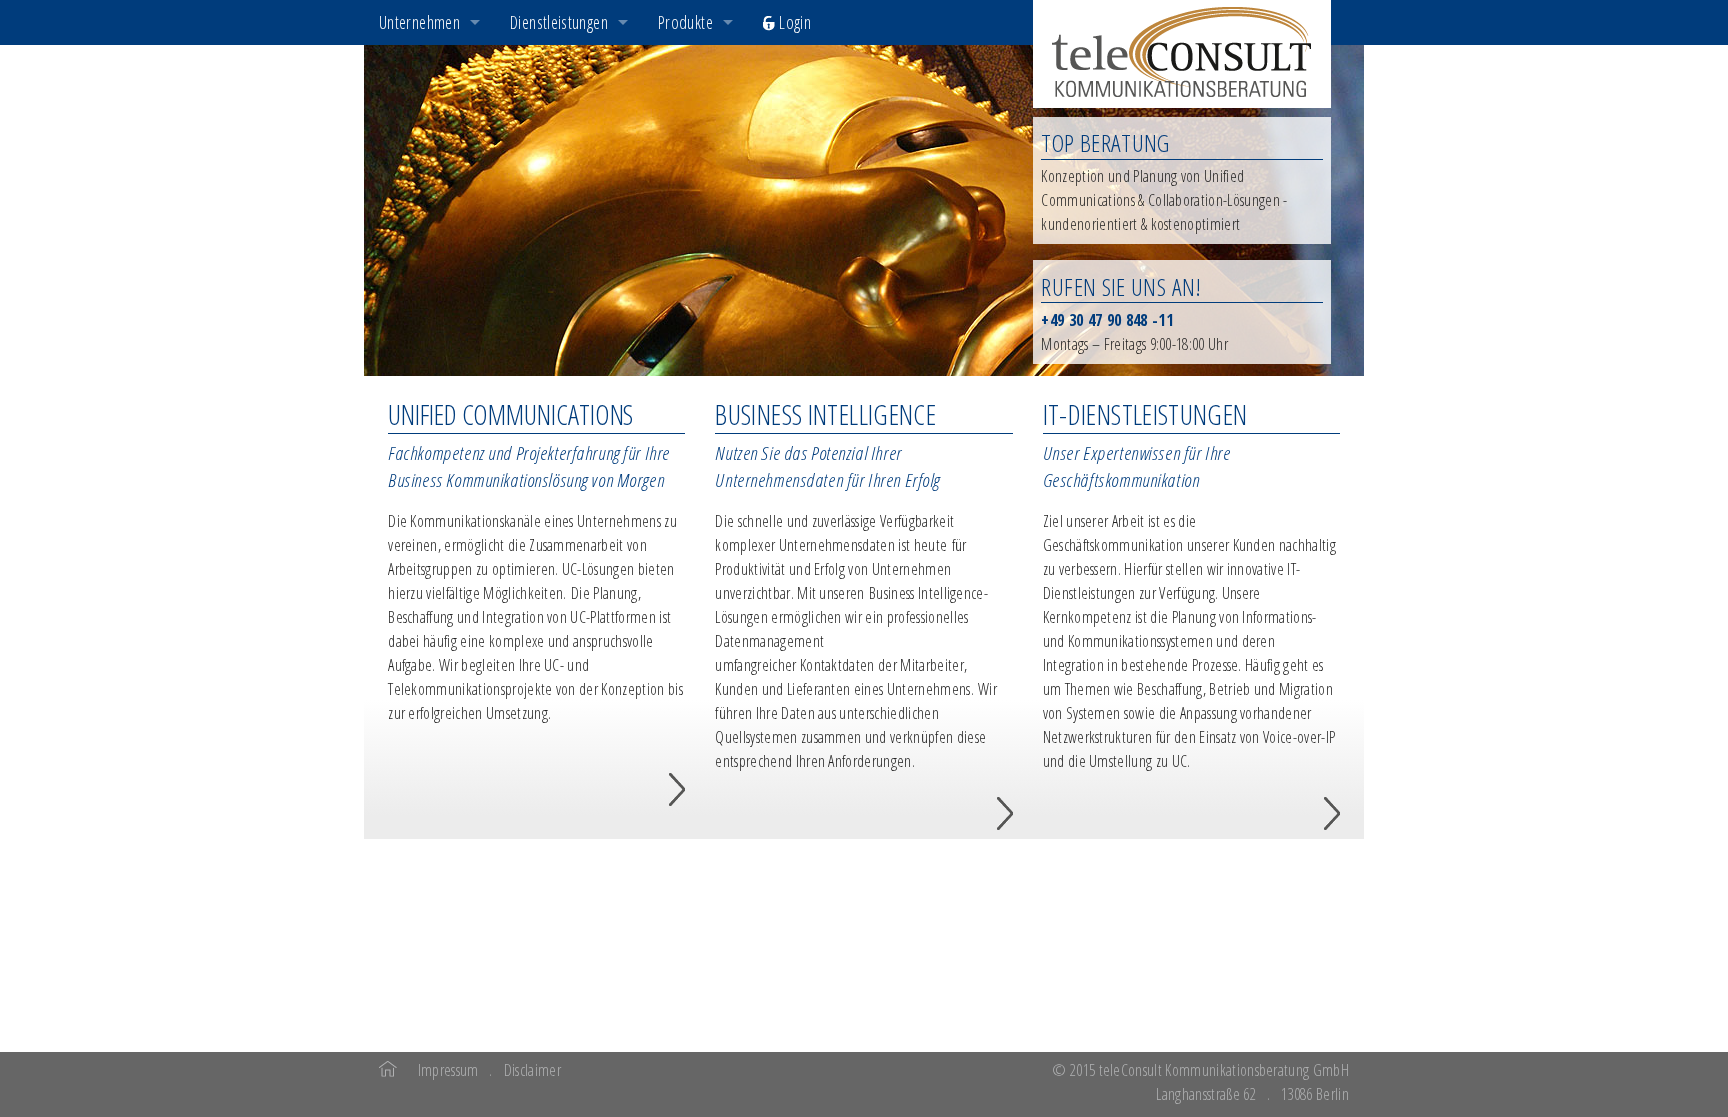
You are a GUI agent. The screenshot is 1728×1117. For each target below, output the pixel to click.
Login (793, 22)
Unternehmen (419, 22)
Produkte (685, 22)
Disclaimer (532, 1070)
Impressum (448, 1070)
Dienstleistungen (559, 22)
